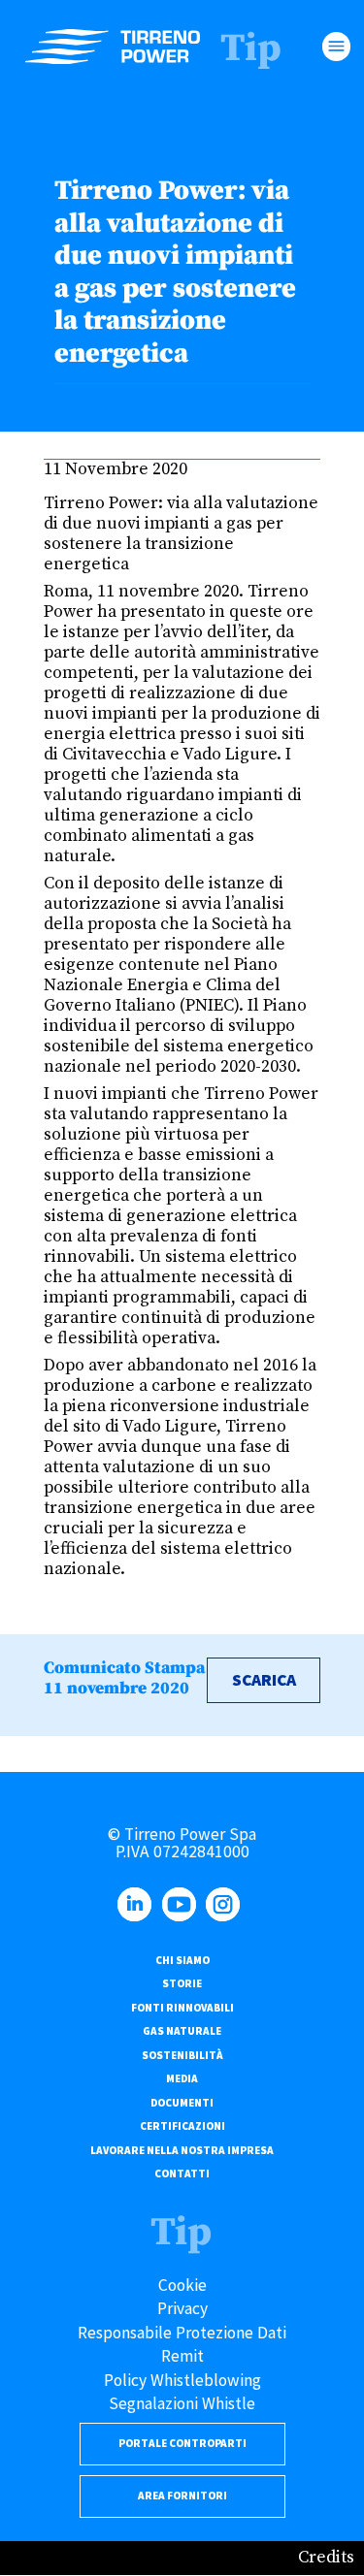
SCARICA (264, 1680)
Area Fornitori (182, 2495)
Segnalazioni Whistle (182, 2403)
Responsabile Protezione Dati (182, 2333)
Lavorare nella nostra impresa (182, 2150)
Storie (182, 1983)
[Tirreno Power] (113, 47)
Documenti (182, 2103)
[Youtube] (182, 1916)
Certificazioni (182, 2126)
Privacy (182, 2308)
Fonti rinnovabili (182, 2008)
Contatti (182, 2173)
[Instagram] (226, 1916)
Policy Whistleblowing (182, 2380)
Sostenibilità (182, 2055)
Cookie (182, 2285)
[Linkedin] (138, 1916)
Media (182, 2078)
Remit (182, 2356)
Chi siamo (182, 1960)
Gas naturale (182, 2031)
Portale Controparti (182, 2443)
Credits (326, 2558)
